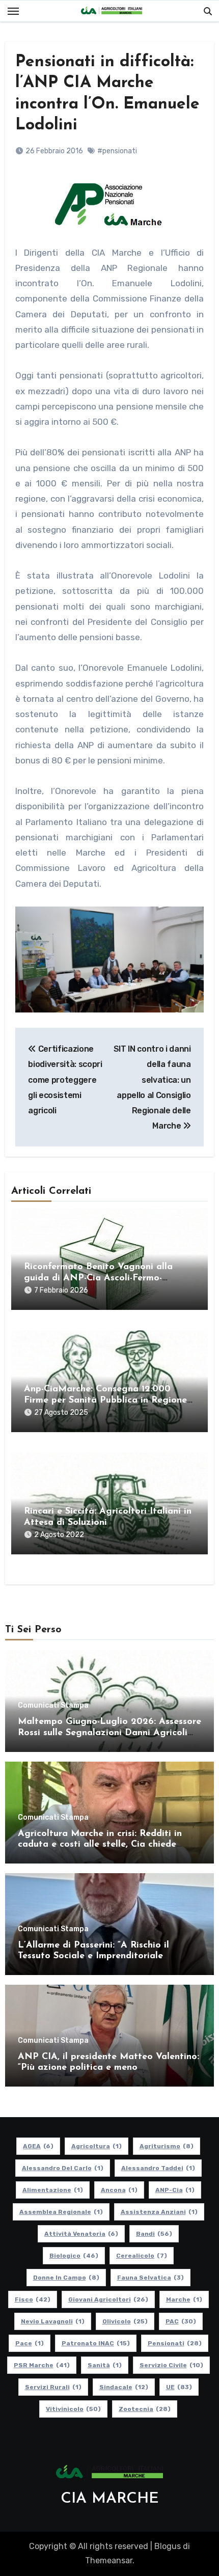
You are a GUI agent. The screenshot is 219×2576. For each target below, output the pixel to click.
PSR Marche (42, 2365)
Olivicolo (125, 2321)
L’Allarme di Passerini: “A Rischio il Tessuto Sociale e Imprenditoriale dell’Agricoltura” (93, 1956)
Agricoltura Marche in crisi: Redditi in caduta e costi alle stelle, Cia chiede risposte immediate (100, 1845)
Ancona (119, 2190)
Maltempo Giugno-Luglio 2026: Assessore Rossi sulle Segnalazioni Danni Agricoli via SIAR (109, 1733)
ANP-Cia (175, 2190)
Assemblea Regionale (61, 2212)
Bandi (154, 2234)
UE (179, 2387)
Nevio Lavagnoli (53, 2321)
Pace (30, 2343)
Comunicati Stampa (53, 1706)
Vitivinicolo (73, 2409)
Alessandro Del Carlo (63, 2168)
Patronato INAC (96, 2343)
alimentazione (53, 2190)
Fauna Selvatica (150, 2278)
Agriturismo (167, 2146)
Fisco (33, 2299)
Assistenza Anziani (159, 2212)
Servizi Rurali (53, 2387)
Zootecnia (145, 2409)
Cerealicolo (142, 2256)
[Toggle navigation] (13, 11)
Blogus (168, 2546)
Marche (184, 2299)
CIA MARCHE (110, 2499)
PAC (181, 2321)
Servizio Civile (171, 2365)
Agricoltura (97, 2146)
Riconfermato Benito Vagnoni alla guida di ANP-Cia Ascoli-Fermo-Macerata (98, 1278)
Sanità (105, 2365)
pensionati (175, 2343)
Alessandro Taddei (158, 2168)
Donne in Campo (66, 2278)
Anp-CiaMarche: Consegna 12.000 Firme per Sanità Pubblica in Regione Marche (105, 1400)
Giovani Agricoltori (108, 2299)
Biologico (74, 2256)
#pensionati (117, 151)
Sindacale (124, 2387)
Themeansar (109, 2560)
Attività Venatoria (81, 2234)
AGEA (38, 2146)
